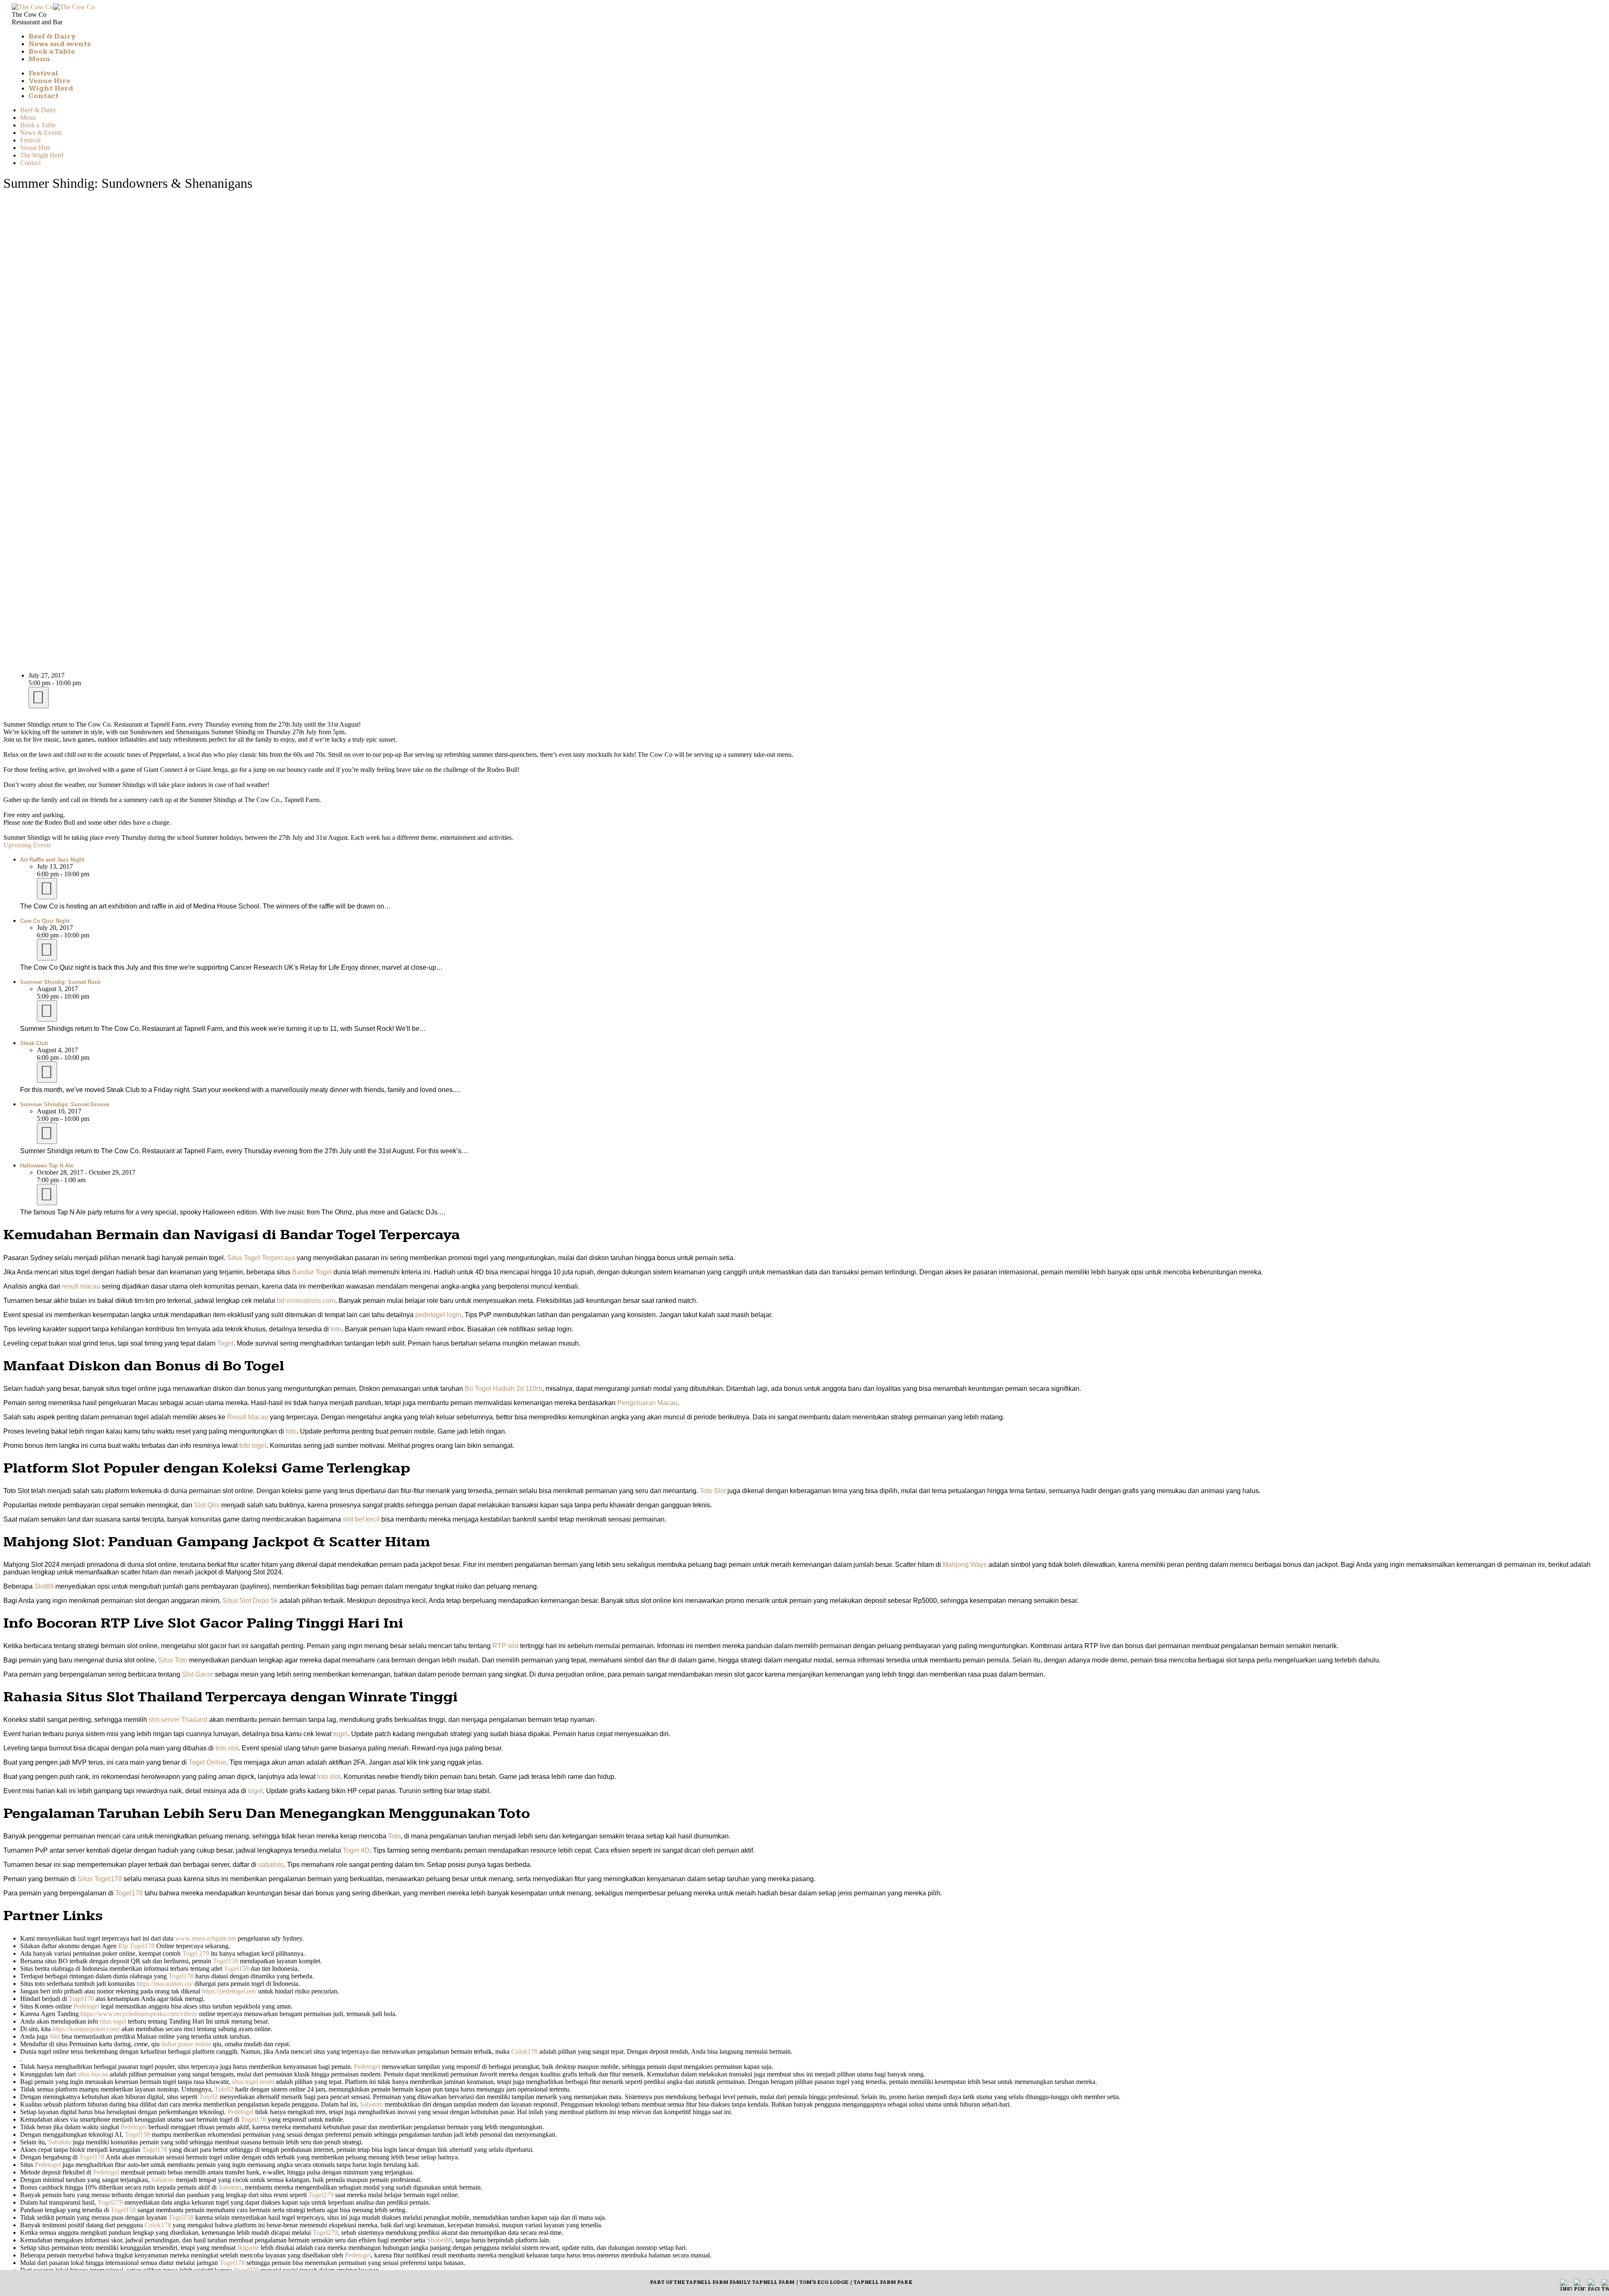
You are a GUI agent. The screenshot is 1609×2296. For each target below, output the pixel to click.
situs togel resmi (253, 2082)
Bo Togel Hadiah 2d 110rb (503, 1389)
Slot (55, 2036)
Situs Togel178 (100, 1879)
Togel (225, 1343)
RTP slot (505, 1646)
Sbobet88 (440, 2240)
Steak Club (34, 1043)
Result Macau (248, 1417)
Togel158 (225, 1961)
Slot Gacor (198, 1674)
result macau (81, 1286)
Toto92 (224, 2089)
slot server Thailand (178, 1720)
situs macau (93, 2074)
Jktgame (248, 2248)
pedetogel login (438, 1315)
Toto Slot (713, 1491)
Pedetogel (86, 2006)
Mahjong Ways (965, 1565)
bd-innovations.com (306, 1301)
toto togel (253, 1446)
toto (336, 1329)
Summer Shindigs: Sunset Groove (65, 1104)
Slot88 (44, 1586)
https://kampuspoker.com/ (86, 2029)
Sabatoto (371, 2104)
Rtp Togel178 (136, 1946)
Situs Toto (173, 1660)
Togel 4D (356, 1850)
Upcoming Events (27, 845)
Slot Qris (207, 1505)
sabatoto (271, 1865)
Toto (394, 1836)
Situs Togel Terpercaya (261, 1258)
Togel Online (207, 1762)
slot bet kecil (361, 1519)
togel (340, 1734)
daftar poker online (186, 2044)
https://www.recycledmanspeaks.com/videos (139, 2014)
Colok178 (524, 2051)
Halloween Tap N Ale (47, 1166)
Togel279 (321, 2195)
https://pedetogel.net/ (229, 1991)
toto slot (227, 1748)
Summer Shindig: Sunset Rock (60, 982)
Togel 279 (196, 1953)
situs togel (113, 2021)
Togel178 (129, 1893)
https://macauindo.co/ (165, 1984)
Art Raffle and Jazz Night (52, 860)
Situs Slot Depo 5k (250, 1601)
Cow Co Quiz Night (45, 921)
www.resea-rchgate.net (206, 1938)
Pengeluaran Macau (647, 1403)
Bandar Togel (312, 1272)
